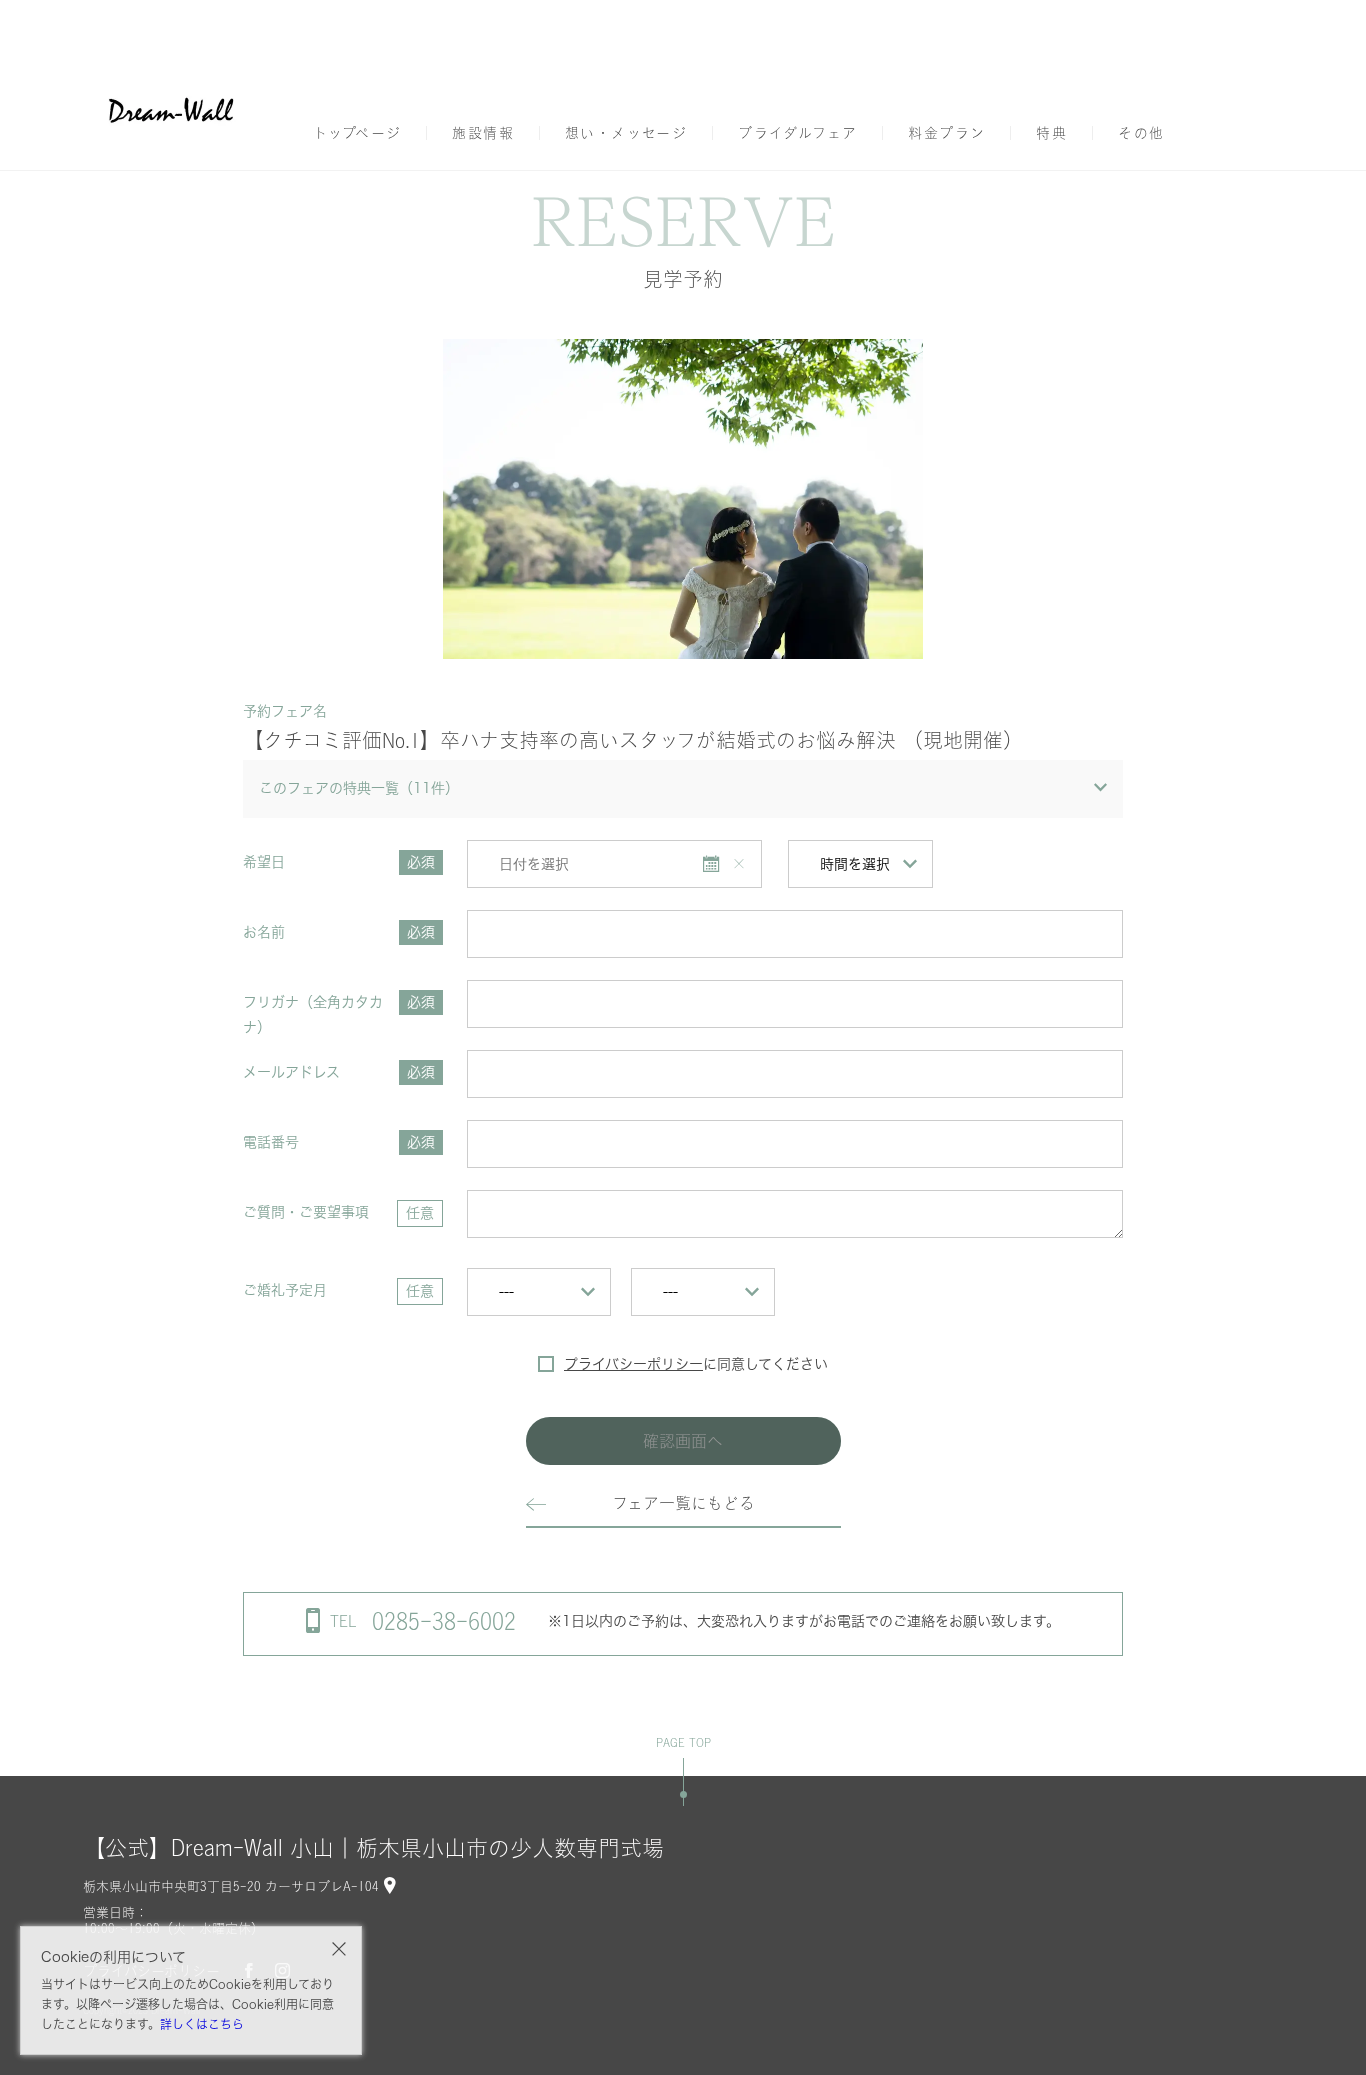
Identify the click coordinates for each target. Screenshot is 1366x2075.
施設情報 (483, 133)
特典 (1051, 133)
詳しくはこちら (202, 2024)
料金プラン (946, 133)
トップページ (357, 133)
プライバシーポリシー (633, 1364)
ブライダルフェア (797, 133)
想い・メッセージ (626, 133)
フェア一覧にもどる (683, 1503)
